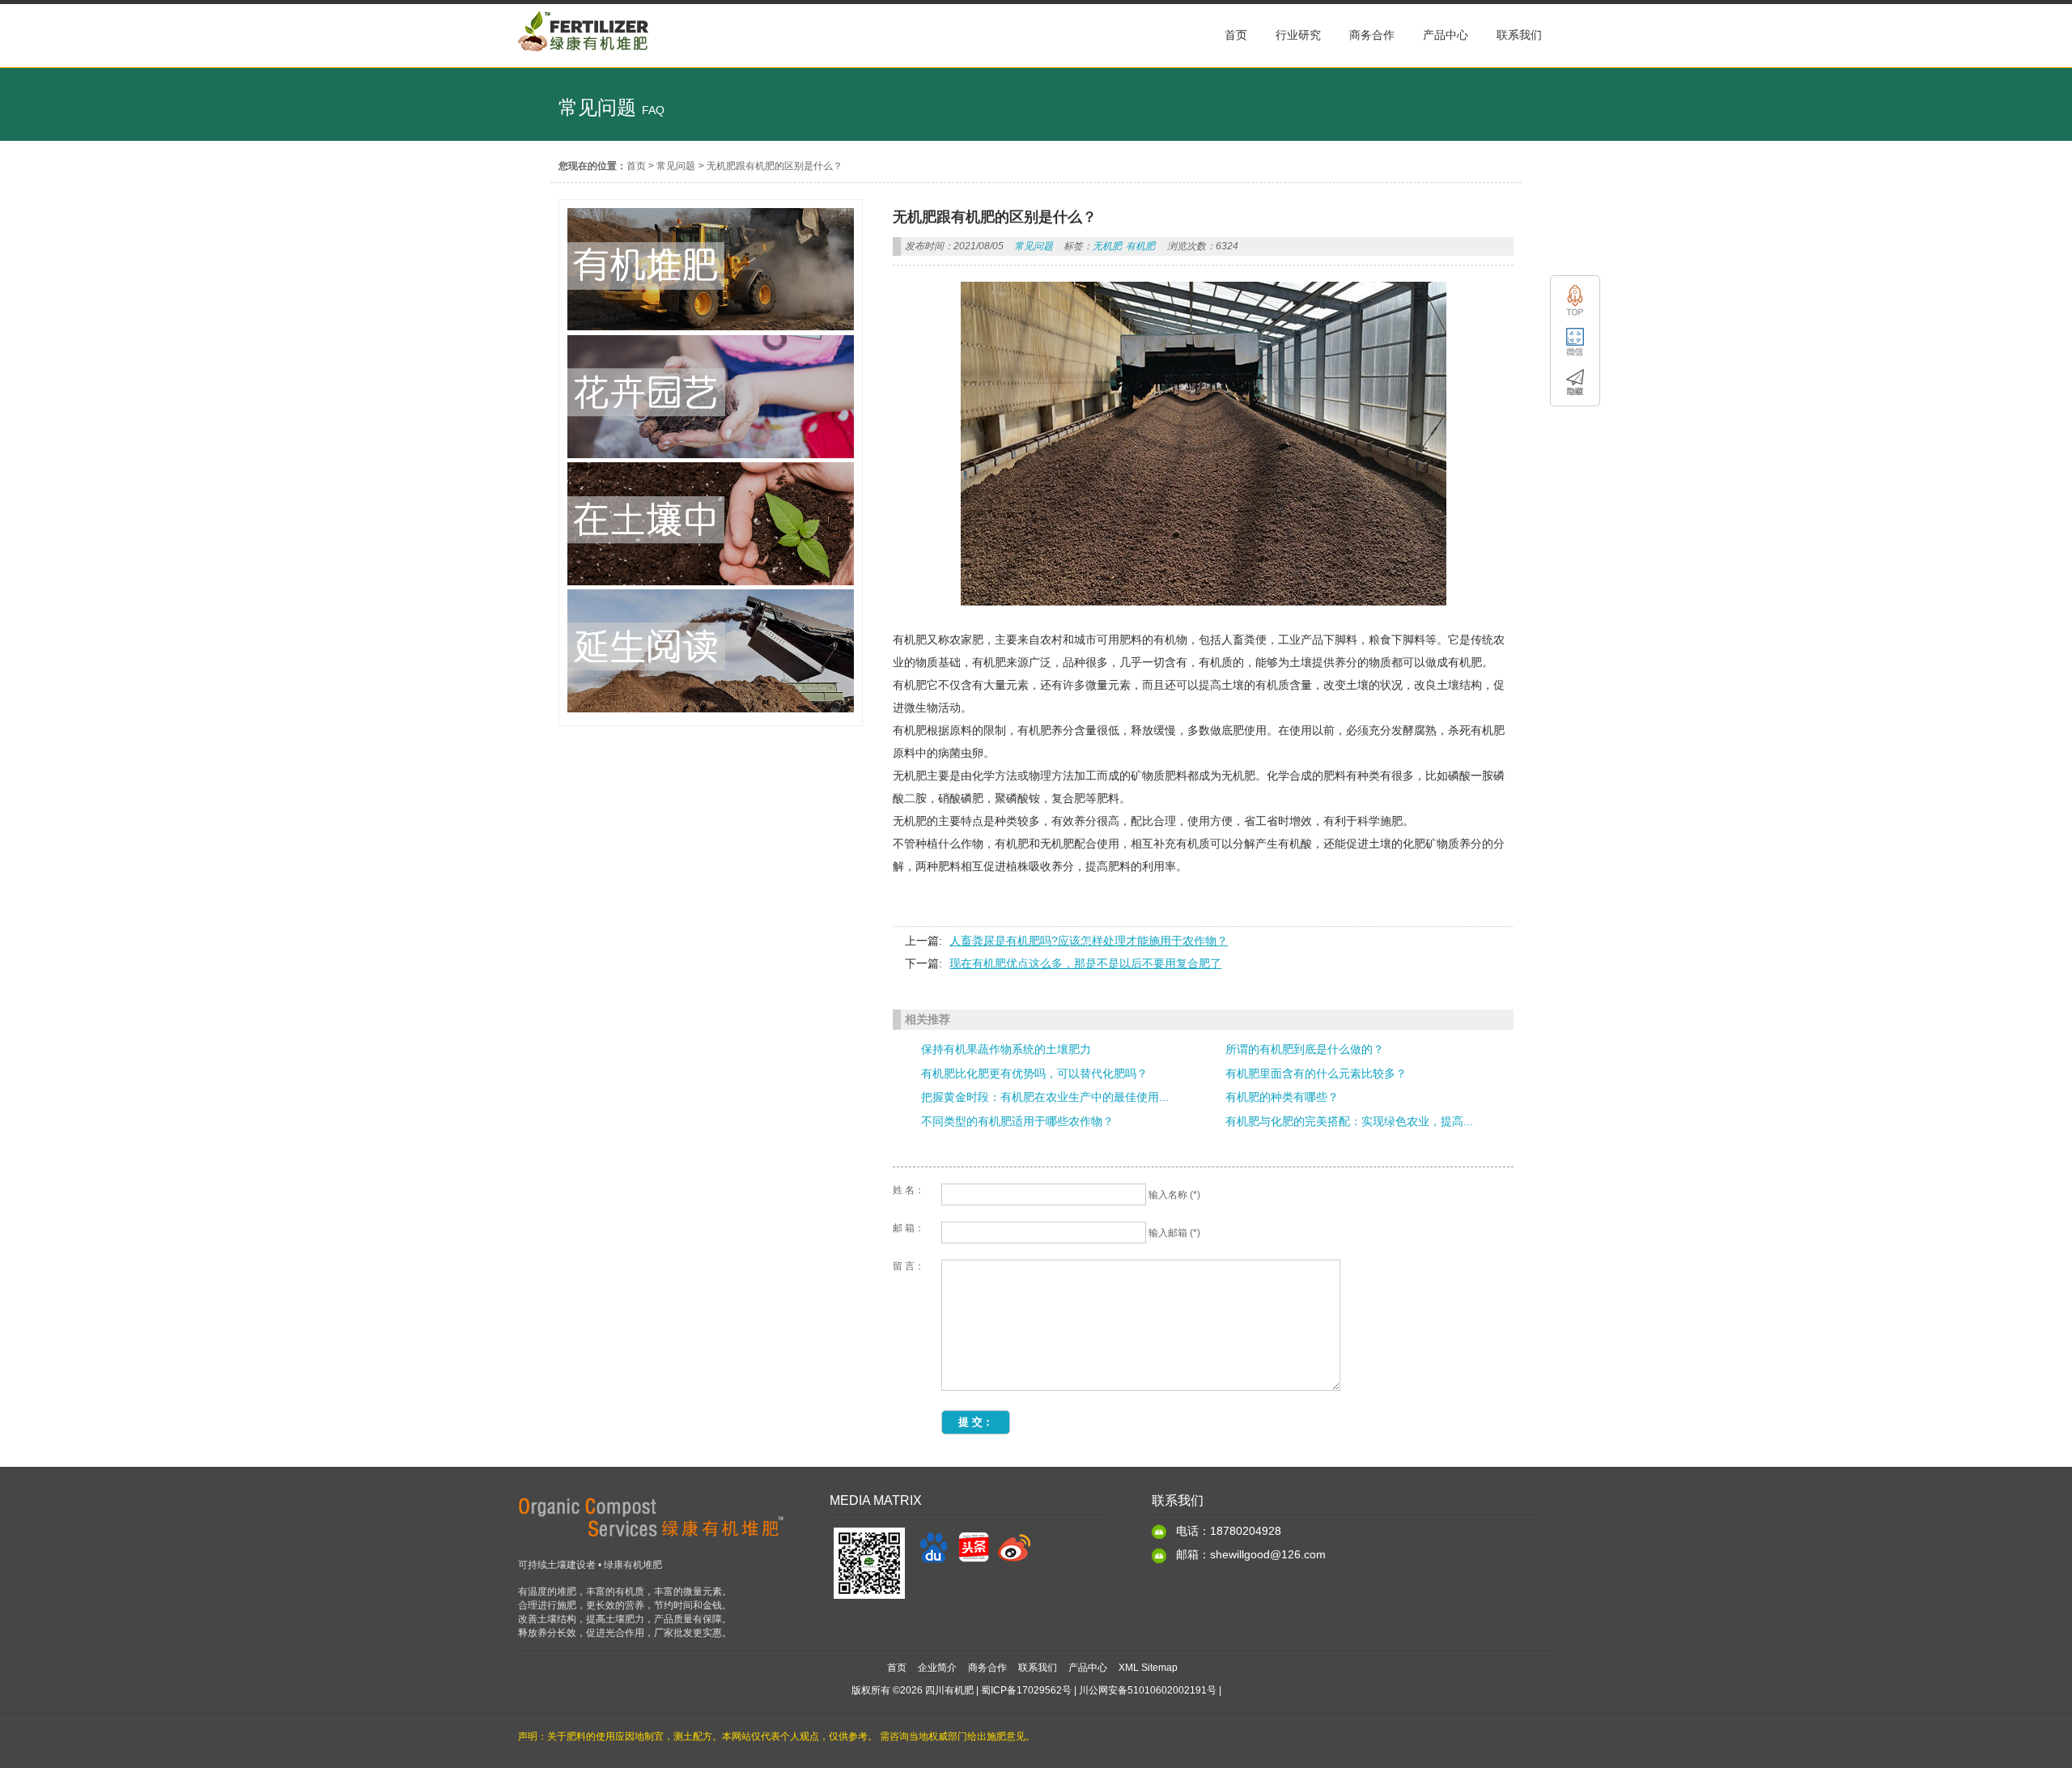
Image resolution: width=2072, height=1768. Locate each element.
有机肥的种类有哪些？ (1282, 1097)
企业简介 (937, 1668)
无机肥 (1107, 246)
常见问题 (676, 166)
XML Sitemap (1148, 1668)
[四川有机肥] (584, 59)
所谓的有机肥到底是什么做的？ (1305, 1049)
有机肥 (1140, 246)
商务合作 (987, 1668)
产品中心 (1088, 1668)
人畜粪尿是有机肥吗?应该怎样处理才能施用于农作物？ (1089, 941)
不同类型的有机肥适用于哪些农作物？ (1017, 1121)
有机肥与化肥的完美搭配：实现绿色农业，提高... (1349, 1121)
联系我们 (1038, 1668)
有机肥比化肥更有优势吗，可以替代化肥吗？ (1034, 1073)
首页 (636, 166)
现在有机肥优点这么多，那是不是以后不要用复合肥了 (1085, 963)
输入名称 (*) (1174, 1195)
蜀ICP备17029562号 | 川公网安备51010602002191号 (1099, 1690)
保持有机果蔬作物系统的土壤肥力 (1006, 1049)
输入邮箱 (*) (1174, 1233)
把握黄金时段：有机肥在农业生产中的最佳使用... (1045, 1097)
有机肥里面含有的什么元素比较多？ (1316, 1073)
